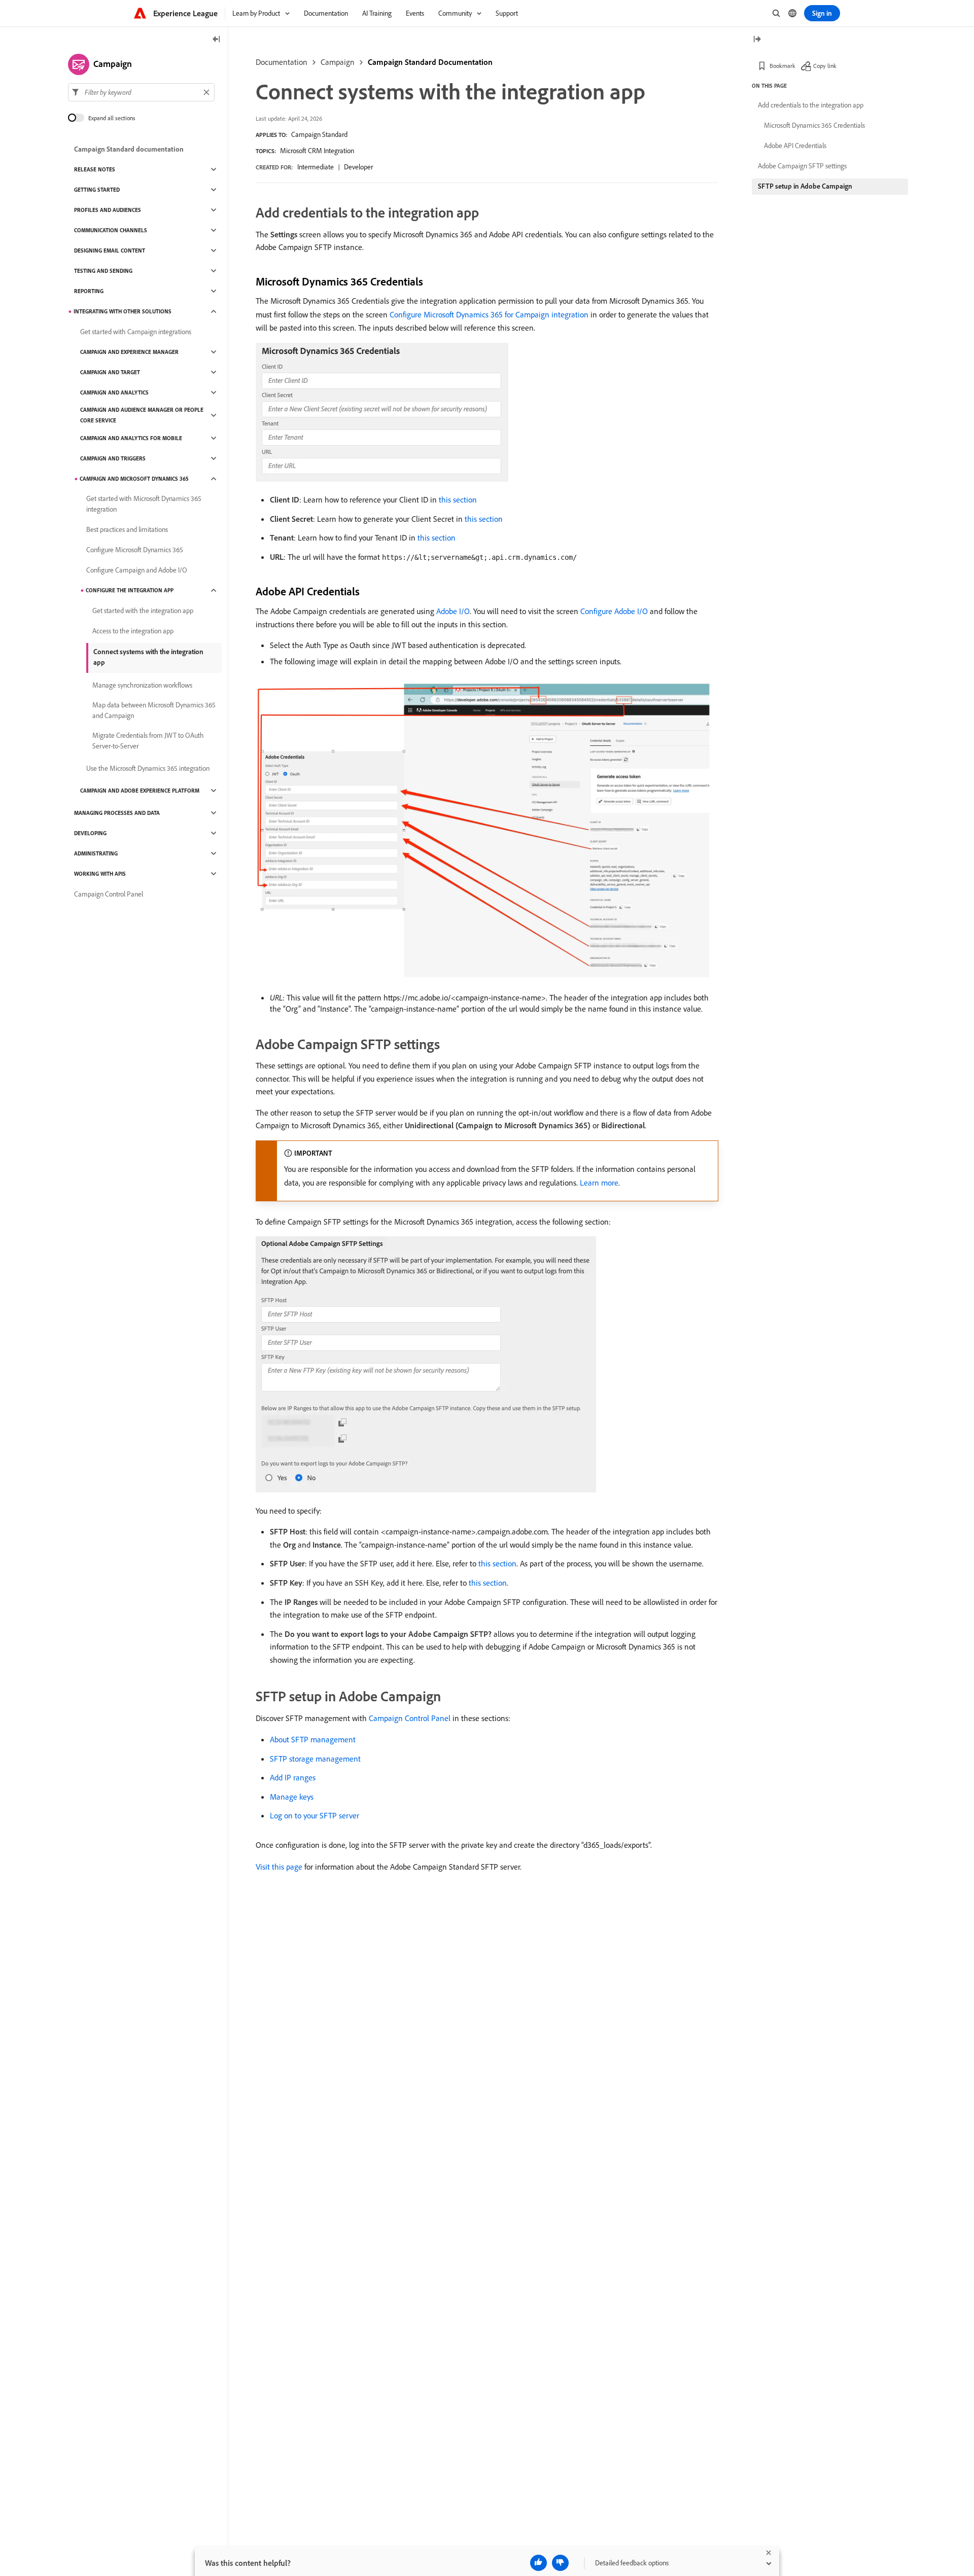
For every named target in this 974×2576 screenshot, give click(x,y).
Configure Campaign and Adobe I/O (137, 570)
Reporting (89, 291)
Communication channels (111, 230)
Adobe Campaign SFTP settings (802, 166)
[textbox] (141, 92)
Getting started (97, 190)
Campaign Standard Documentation (430, 62)
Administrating (96, 853)
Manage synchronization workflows (142, 685)
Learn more (599, 1183)
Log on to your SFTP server (315, 1815)
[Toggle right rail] (757, 40)
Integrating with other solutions (123, 311)
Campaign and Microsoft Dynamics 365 (134, 479)
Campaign (338, 62)
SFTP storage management (315, 1759)
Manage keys (292, 1797)
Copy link (825, 66)
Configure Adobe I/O (614, 611)
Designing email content (110, 251)
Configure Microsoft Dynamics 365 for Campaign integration (489, 314)
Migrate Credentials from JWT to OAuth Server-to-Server (148, 741)
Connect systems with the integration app (148, 657)
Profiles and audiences (108, 210)
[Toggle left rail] (217, 40)
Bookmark (782, 66)
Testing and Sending (103, 271)
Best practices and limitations (127, 529)
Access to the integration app (133, 631)
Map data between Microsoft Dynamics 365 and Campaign (154, 710)
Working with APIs (100, 874)
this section (458, 499)
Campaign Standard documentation (129, 149)
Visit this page (279, 1867)
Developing (90, 833)
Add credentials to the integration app (811, 105)
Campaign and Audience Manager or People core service (142, 415)
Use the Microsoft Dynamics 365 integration (148, 768)
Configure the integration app (130, 590)
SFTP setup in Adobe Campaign (805, 186)
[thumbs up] (538, 2563)
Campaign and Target (110, 372)
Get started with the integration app (143, 611)
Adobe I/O (453, 611)
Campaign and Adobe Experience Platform (140, 791)
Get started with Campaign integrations (136, 332)
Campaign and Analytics (114, 392)
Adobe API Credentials (795, 146)
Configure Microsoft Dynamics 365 (135, 550)
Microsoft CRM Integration (317, 151)
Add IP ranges (293, 1777)
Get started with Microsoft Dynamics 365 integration (144, 504)
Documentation (282, 62)
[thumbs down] (560, 2563)
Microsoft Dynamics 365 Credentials (814, 125)
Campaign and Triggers (113, 458)
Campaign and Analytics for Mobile (131, 438)
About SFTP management (313, 1739)
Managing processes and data (117, 813)
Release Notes (95, 169)
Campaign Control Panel (410, 1718)
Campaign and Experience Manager (129, 352)
